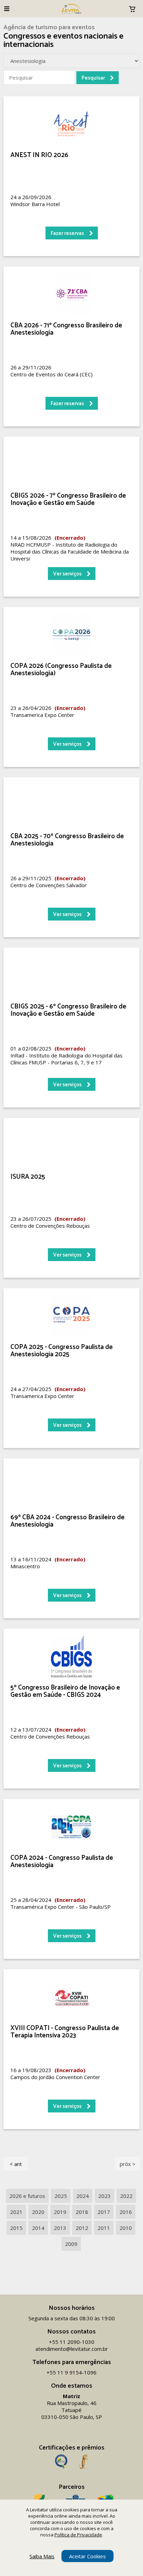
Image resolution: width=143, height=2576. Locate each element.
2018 (82, 2212)
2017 (104, 2212)
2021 (16, 2212)
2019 (60, 2212)
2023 (104, 2196)
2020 (38, 2212)
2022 (126, 2196)
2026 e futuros (27, 2196)
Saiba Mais (42, 2556)
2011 (104, 2228)
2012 (82, 2228)
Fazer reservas (67, 233)
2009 (71, 2244)
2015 (16, 2228)
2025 (61, 2196)
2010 (126, 2228)
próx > (128, 2164)
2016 (126, 2212)
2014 (38, 2228)
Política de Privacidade (78, 2535)
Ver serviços (67, 574)
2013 (60, 2228)
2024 (83, 2196)
